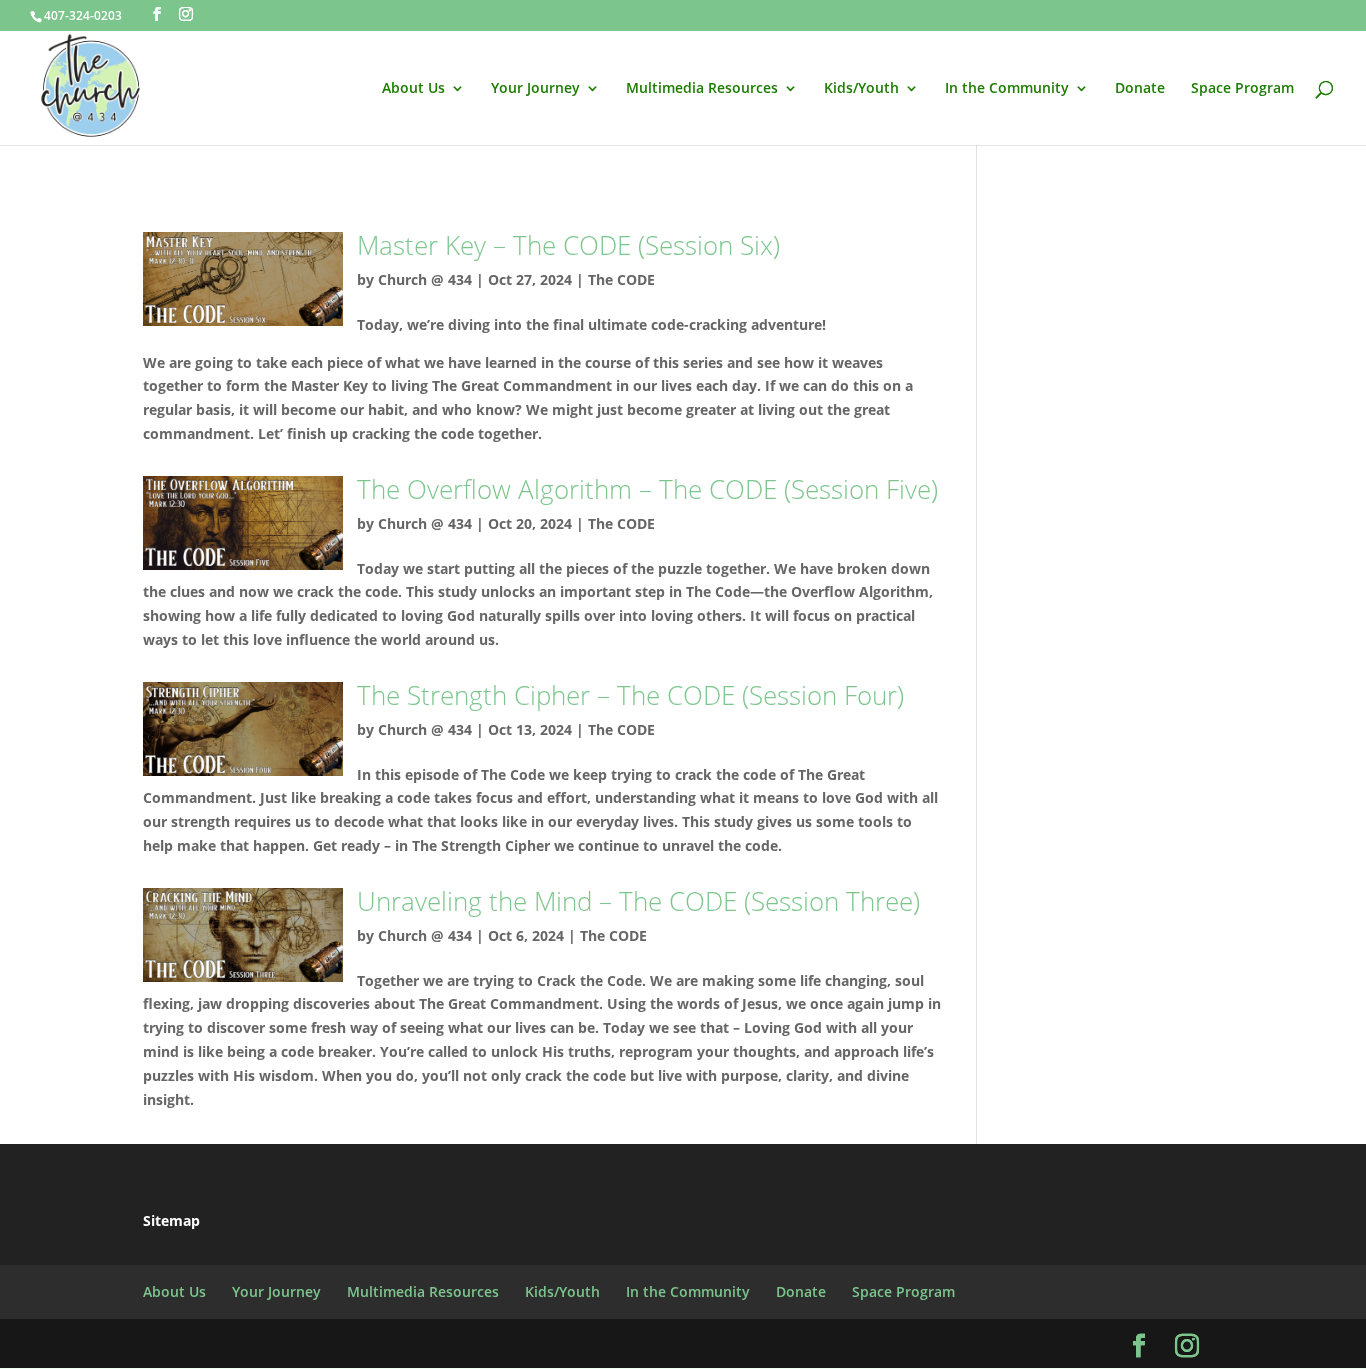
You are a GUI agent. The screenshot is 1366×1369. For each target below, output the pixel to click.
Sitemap (171, 1220)
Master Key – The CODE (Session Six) (568, 245)
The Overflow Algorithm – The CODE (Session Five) (647, 489)
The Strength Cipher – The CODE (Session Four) (630, 695)
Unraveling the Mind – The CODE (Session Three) (638, 901)
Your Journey (535, 89)
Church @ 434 (425, 279)
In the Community (1007, 89)
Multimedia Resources (702, 89)
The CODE (621, 279)
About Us (413, 89)
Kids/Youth (861, 89)
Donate (1140, 89)
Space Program (1242, 89)
